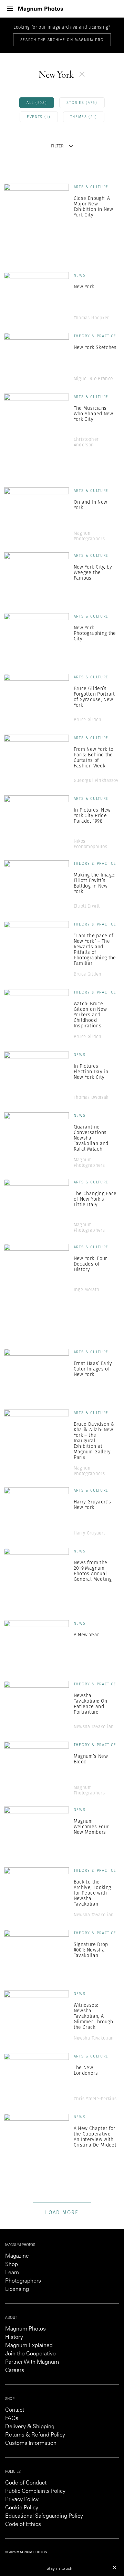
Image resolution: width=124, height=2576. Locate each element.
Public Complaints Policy (35, 2491)
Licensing (17, 2289)
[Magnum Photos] (41, 9)
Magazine (17, 2256)
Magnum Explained (29, 2346)
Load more (62, 2212)
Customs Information (31, 2443)
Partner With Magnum (32, 2362)
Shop (12, 2265)
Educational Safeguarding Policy (44, 2516)
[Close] (115, 2567)
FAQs (12, 2419)
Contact (15, 2410)
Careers (15, 2371)
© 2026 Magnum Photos (26, 2552)
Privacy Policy (22, 2500)
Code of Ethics (23, 2525)
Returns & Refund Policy (35, 2435)
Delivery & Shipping (30, 2427)
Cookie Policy (22, 2508)
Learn (12, 2273)
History (14, 2337)
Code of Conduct (26, 2483)
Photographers (23, 2281)
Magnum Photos (25, 2329)
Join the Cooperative (30, 2354)
